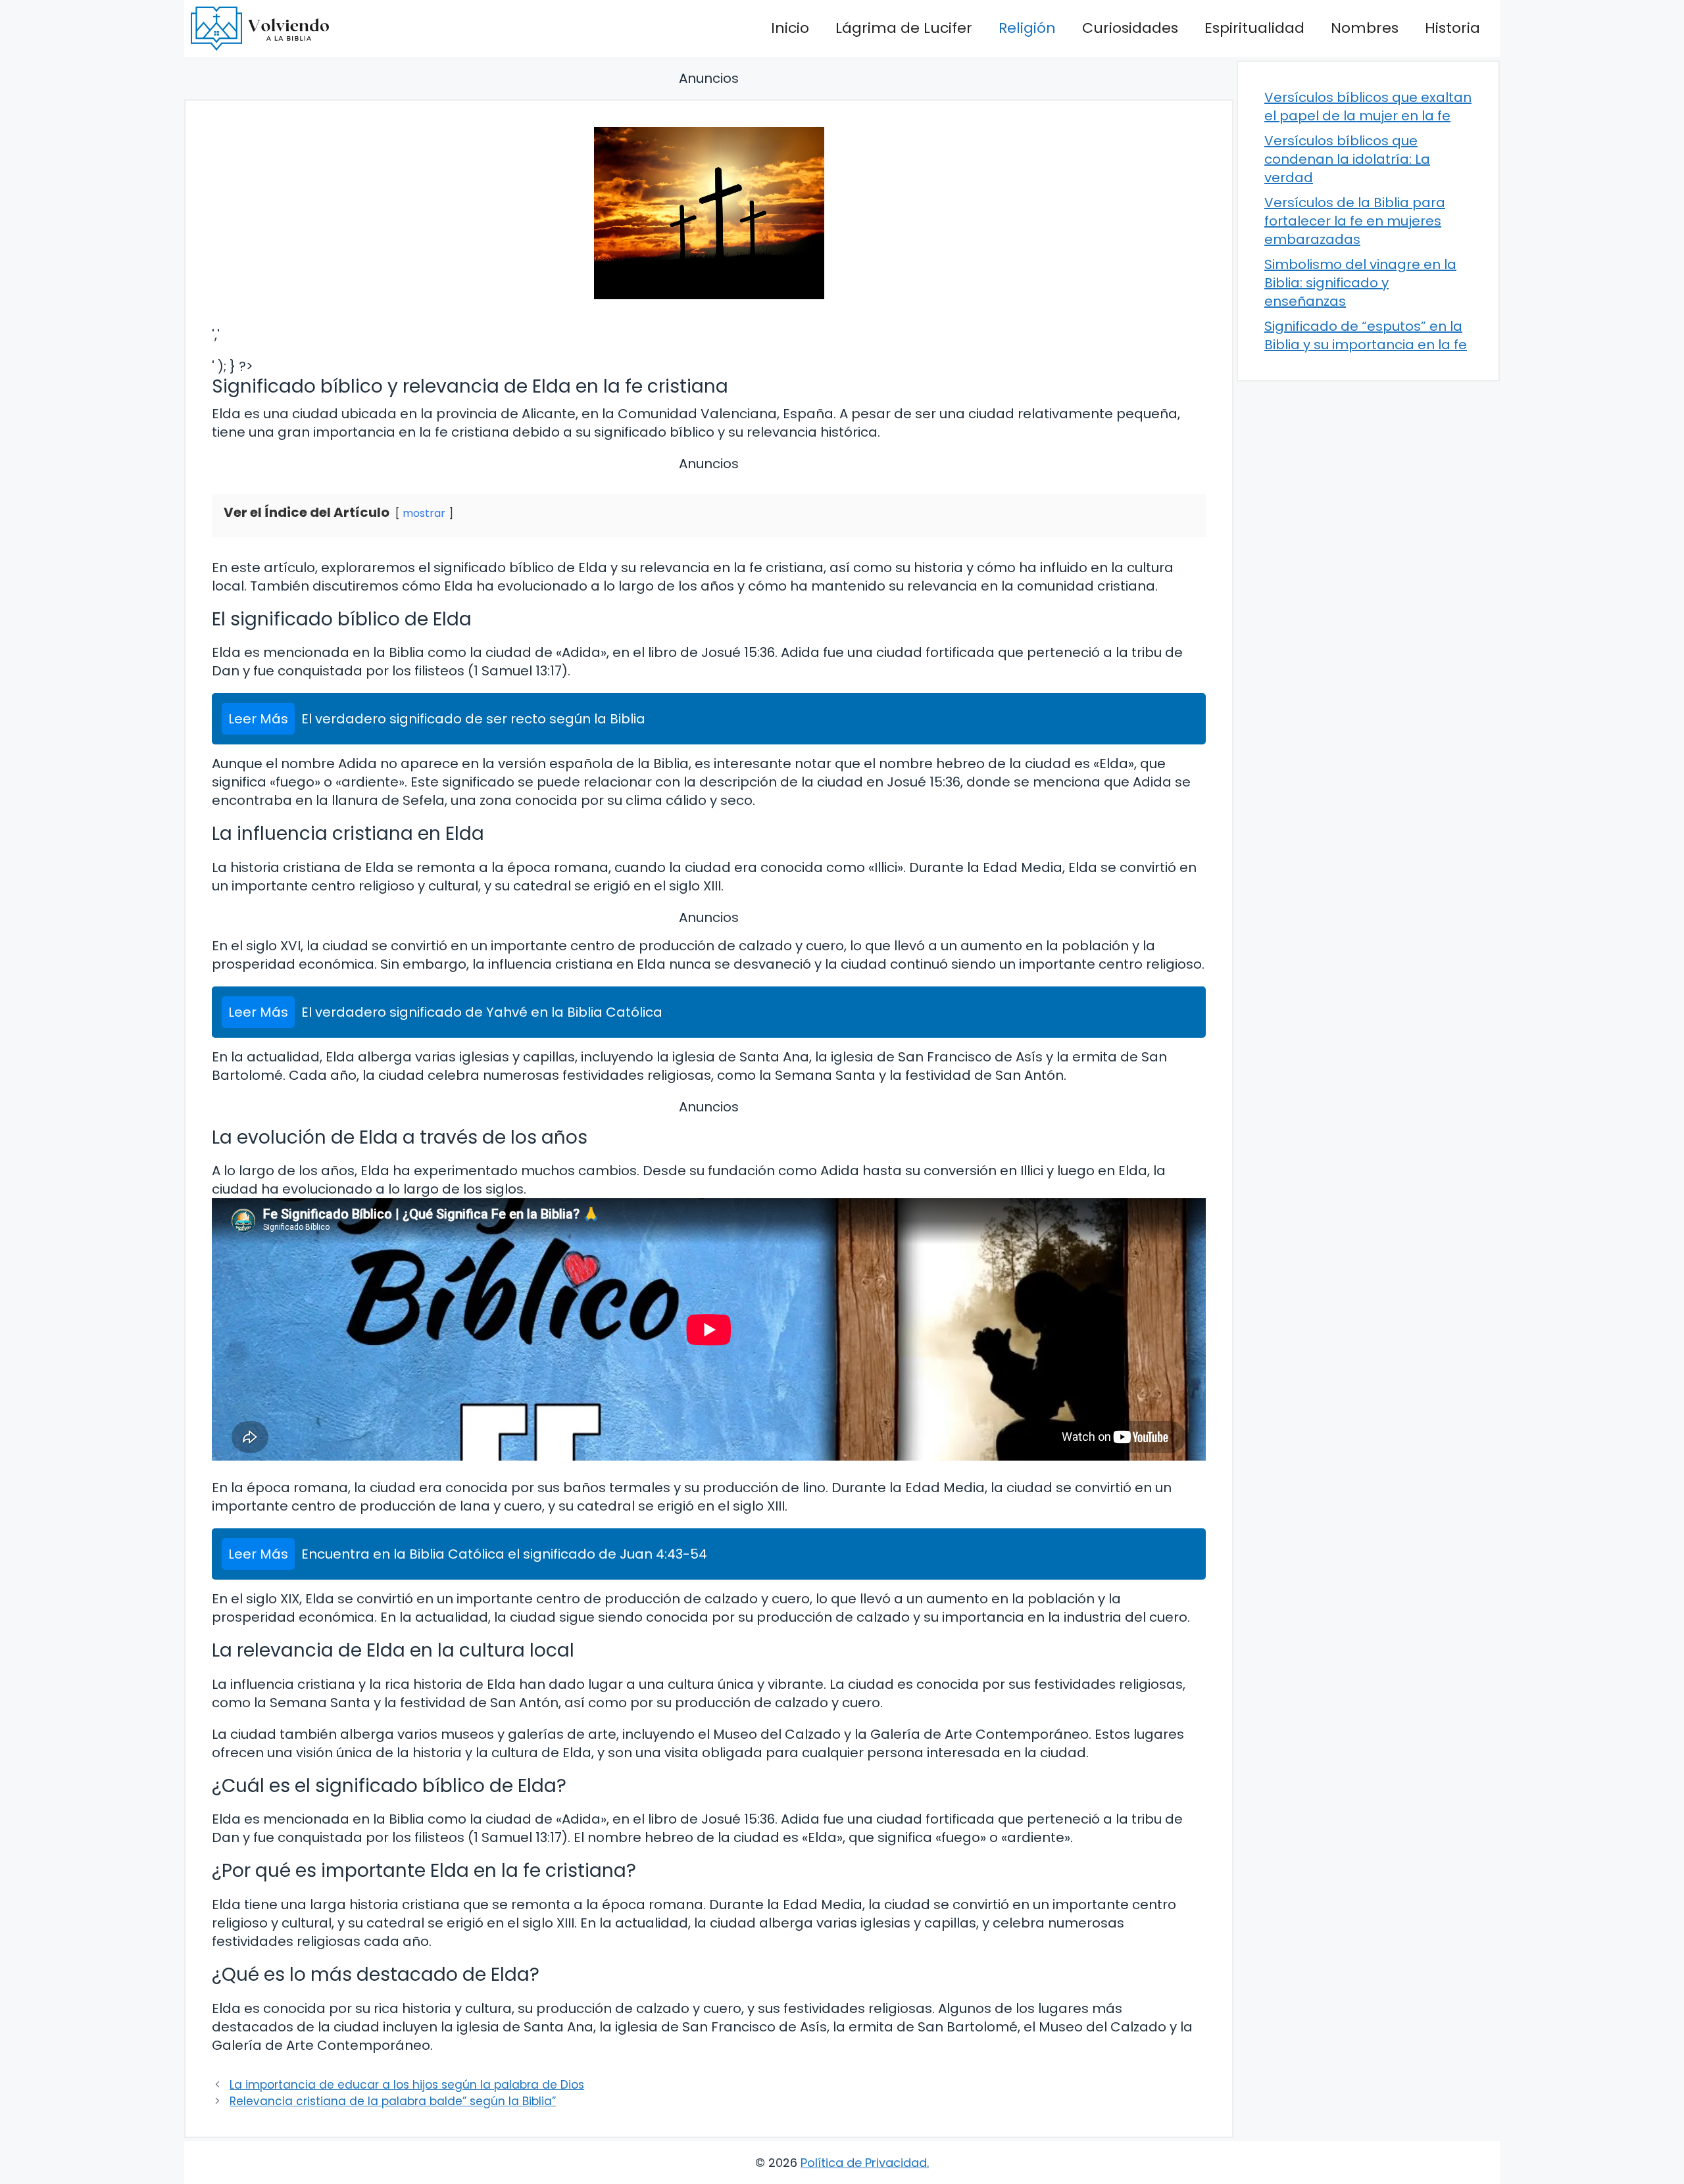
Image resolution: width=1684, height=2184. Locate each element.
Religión (1027, 28)
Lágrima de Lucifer (904, 28)
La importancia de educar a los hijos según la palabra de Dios (407, 2085)
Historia (1452, 28)
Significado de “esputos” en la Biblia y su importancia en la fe (1366, 335)
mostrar (424, 513)
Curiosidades (1130, 28)
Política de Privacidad (864, 2163)
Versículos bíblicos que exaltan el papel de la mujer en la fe (1368, 107)
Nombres (1365, 28)
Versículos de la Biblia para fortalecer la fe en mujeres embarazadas (1355, 221)
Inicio (790, 28)
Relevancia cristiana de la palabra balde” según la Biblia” (393, 2101)
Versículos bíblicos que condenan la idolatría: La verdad (1347, 159)
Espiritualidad (1254, 28)
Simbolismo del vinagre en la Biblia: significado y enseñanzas (1360, 283)
